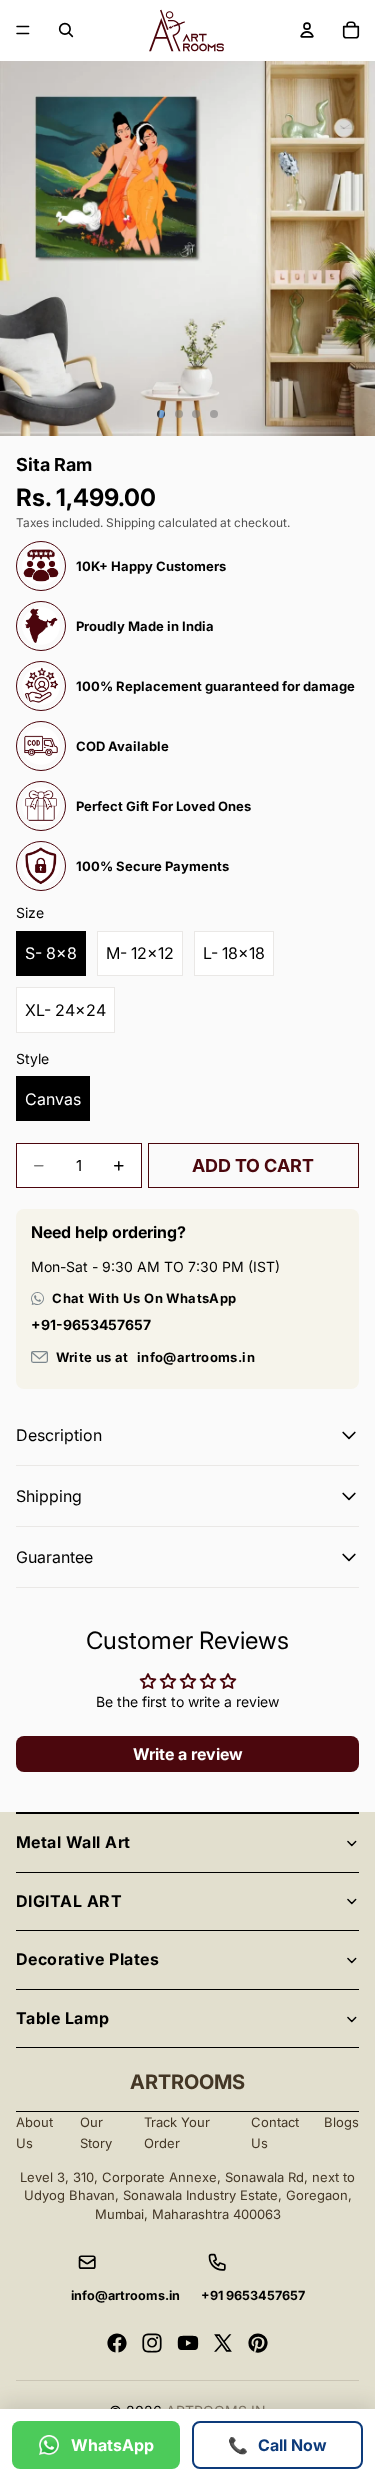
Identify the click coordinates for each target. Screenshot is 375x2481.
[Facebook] (117, 2343)
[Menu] (23, 30)
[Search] (66, 30)
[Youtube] (188, 2343)
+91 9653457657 (253, 2295)
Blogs (341, 2122)
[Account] (307, 30)
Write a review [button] (188, 1754)
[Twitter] (223, 2343)
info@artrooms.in (196, 1357)
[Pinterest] (258, 2343)
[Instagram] (152, 2343)
